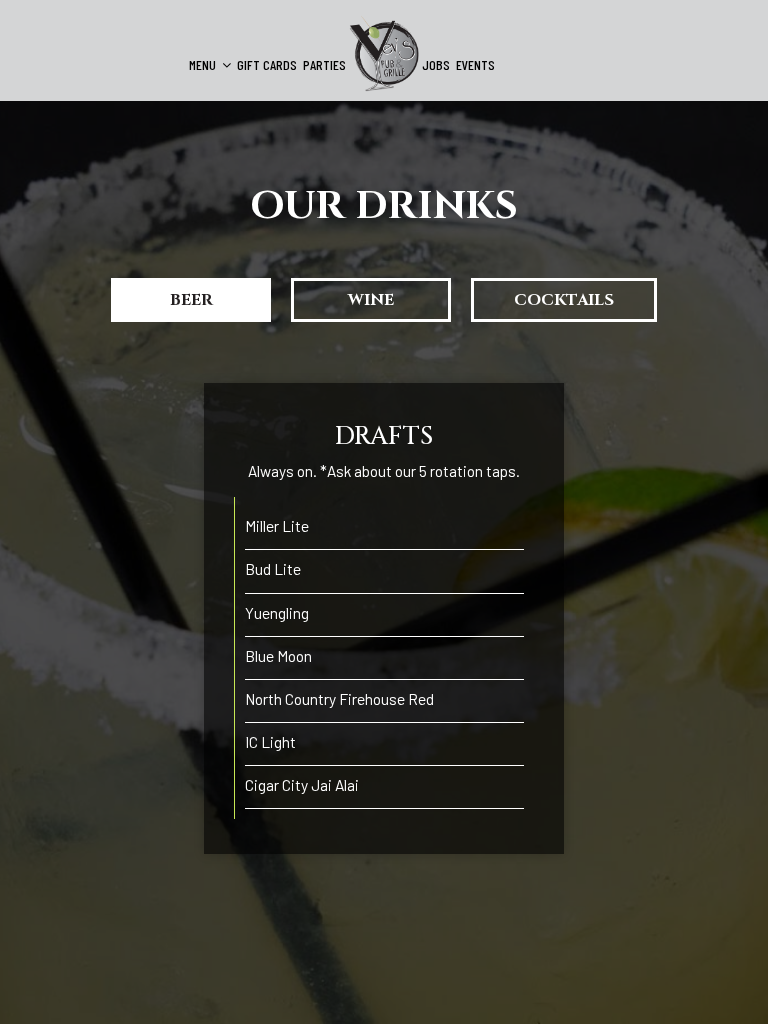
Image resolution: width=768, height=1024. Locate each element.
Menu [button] (204, 64)
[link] (384, 53)
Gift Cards (267, 64)
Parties (324, 64)
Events (475, 64)
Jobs (436, 64)
